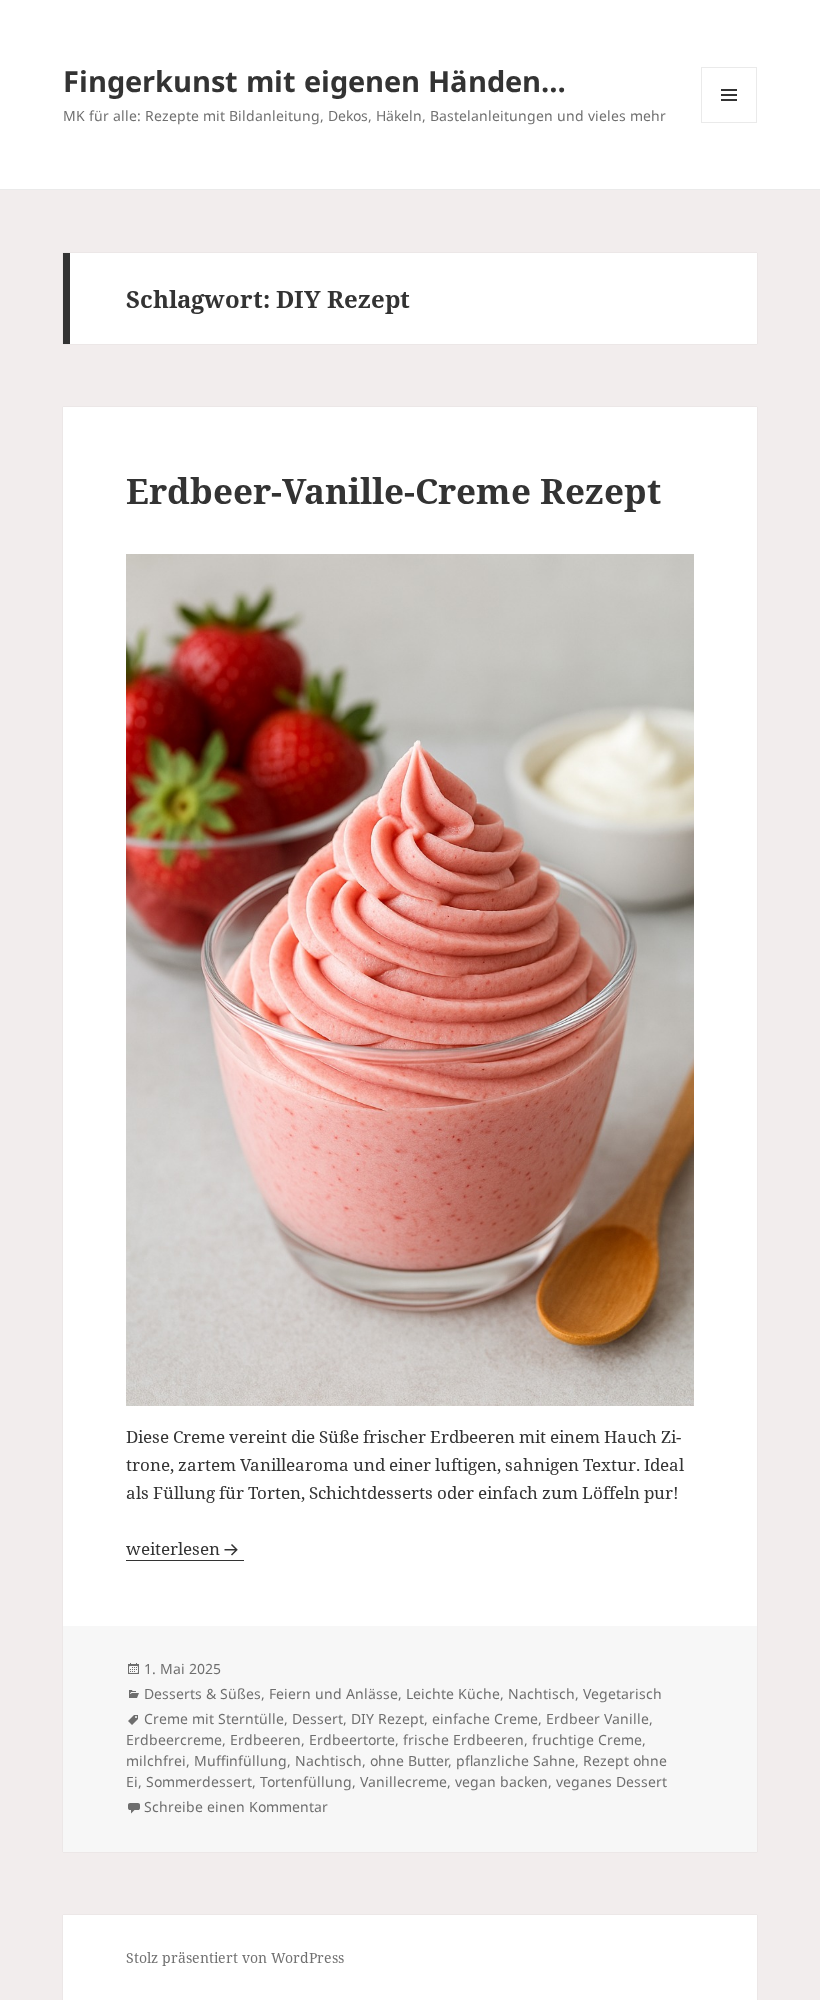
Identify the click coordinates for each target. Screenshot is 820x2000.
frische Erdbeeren (463, 1739)
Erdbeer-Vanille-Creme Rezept (393, 490)
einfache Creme (485, 1718)
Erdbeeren (265, 1739)
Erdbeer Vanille (597, 1718)
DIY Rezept (387, 1718)
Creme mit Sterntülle (214, 1718)
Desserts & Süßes (202, 1693)
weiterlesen (185, 1548)
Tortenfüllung (306, 1781)
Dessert (317, 1718)
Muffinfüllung (240, 1760)
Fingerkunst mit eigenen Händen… (314, 80)
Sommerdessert (199, 1781)
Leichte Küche (453, 1693)
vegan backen (501, 1781)
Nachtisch (541, 1693)
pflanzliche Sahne (515, 1760)
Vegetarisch (622, 1693)
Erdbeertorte (352, 1739)
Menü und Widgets (729, 122)
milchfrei (156, 1760)
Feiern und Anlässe (333, 1693)
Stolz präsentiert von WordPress (235, 1957)
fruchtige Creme (587, 1739)
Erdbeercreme (174, 1739)
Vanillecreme (403, 1781)
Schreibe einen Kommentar (236, 1806)
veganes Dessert (611, 1781)
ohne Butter (409, 1760)
